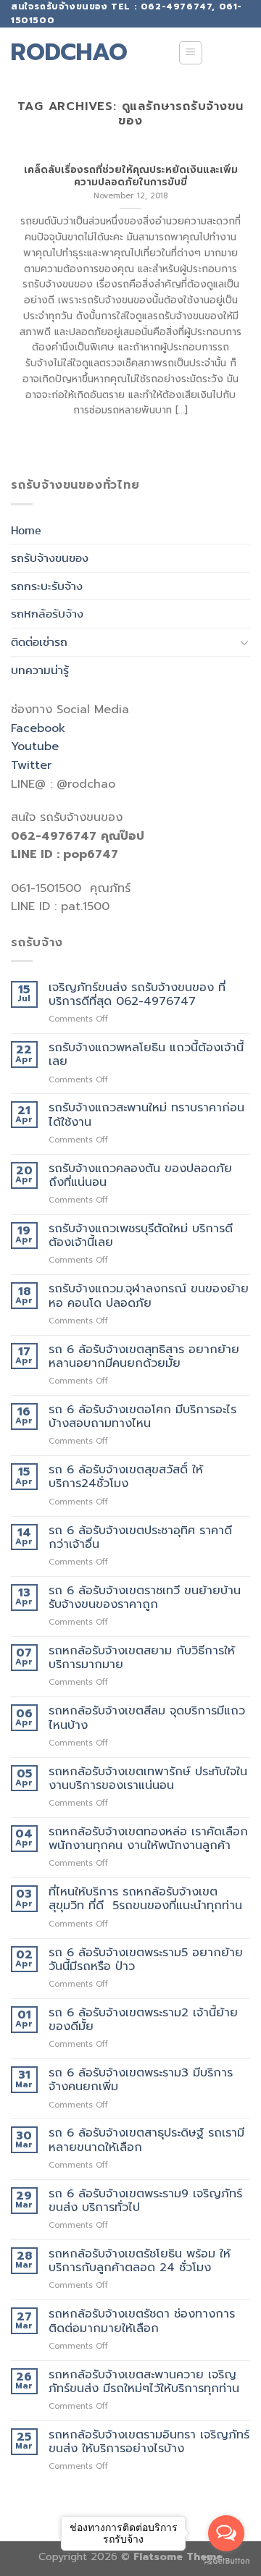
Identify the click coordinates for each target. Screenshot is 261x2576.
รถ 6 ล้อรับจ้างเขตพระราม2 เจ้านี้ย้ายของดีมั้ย (143, 2020)
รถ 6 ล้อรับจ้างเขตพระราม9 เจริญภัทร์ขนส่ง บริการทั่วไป (145, 2201)
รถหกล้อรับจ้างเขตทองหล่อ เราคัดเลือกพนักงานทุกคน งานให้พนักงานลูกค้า (148, 1839)
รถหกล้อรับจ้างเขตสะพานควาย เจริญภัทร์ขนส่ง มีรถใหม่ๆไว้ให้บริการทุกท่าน (144, 2382)
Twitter (31, 765)
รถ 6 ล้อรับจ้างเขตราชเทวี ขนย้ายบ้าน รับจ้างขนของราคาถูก (145, 1598)
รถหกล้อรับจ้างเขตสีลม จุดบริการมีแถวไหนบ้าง (147, 1718)
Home (26, 530)
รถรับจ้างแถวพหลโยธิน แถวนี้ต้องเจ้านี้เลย (146, 1055)
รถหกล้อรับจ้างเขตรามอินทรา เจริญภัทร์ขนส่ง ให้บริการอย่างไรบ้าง (149, 2442)
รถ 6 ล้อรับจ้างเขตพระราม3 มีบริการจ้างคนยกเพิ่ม (141, 2080)
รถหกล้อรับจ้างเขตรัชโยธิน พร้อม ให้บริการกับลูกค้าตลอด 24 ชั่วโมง (140, 2261)
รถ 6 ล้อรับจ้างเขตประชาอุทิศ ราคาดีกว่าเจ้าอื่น (140, 1538)
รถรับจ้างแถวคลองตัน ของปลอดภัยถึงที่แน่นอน (140, 1176)
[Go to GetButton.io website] (226, 2561)
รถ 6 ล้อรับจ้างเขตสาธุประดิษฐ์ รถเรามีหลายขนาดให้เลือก (146, 2140)
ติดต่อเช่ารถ (39, 642)
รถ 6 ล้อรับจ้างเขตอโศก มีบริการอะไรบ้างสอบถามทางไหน (142, 1417)
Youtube (35, 746)
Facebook (38, 728)
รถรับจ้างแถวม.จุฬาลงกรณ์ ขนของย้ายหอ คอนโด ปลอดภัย (149, 1296)
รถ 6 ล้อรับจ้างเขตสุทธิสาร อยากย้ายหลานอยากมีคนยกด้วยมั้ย (144, 1357)
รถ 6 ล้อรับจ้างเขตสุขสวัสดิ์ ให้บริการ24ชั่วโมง (126, 1477)
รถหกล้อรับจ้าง (47, 614)
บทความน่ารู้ (40, 670)
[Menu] (191, 53)
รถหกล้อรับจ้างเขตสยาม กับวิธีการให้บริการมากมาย (142, 1658)
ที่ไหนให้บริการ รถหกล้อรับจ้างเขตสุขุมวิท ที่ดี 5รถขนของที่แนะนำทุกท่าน (145, 1899)
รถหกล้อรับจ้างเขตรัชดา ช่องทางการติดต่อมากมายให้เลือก (142, 2321)
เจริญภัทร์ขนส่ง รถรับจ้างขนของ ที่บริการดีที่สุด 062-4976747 (137, 995)
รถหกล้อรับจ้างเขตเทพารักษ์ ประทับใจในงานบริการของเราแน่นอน (148, 1779)
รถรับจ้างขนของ (50, 558)
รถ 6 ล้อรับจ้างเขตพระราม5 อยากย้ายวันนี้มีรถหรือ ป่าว (146, 1960)
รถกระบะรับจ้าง (47, 586)
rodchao (69, 53)
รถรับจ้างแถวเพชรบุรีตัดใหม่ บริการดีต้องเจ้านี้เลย (141, 1236)
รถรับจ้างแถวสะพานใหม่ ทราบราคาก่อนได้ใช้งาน (146, 1115)
